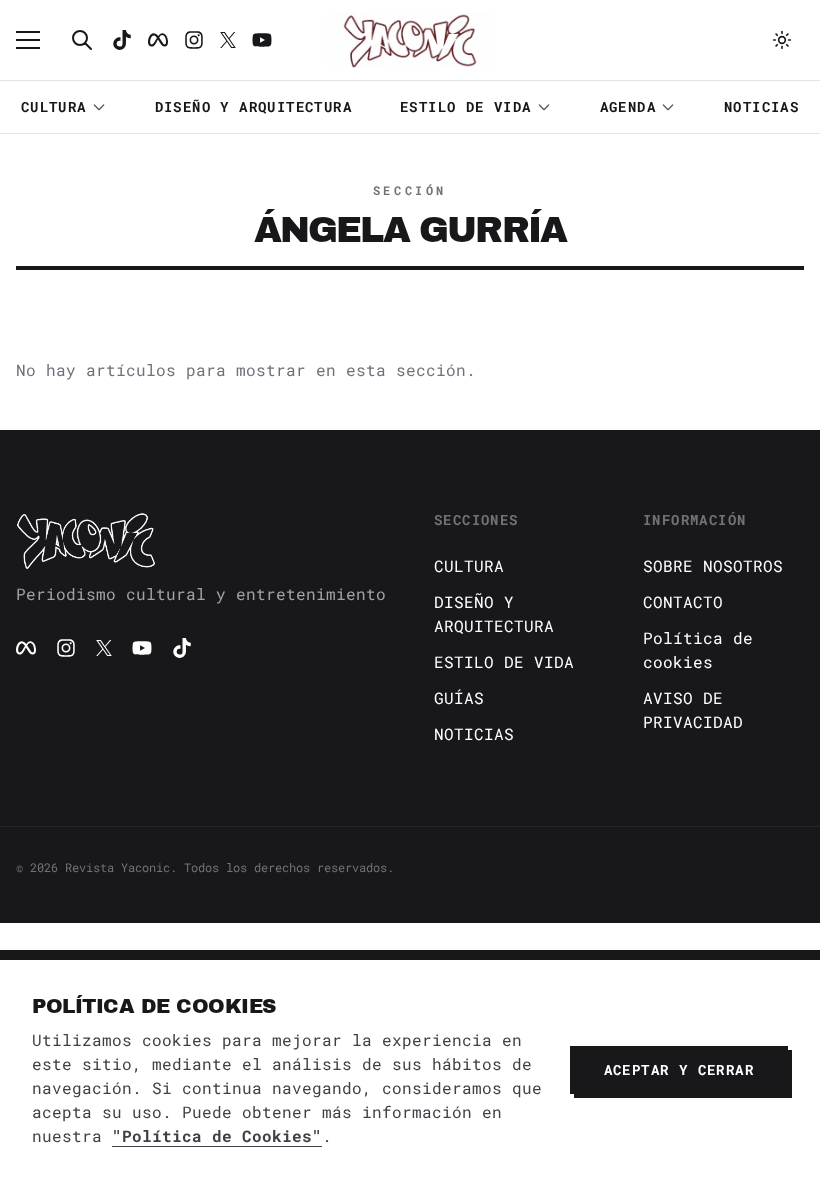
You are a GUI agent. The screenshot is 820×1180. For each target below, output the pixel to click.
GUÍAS (459, 697)
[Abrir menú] (38, 40)
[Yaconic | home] (201, 540)
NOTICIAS (761, 106)
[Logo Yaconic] (410, 40)
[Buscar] (82, 40)
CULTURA (54, 106)
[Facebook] (158, 40)
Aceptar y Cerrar (679, 1069)
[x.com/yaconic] (228, 40)
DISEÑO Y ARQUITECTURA (253, 106)
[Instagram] (194, 40)
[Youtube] (262, 40)
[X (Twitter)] (104, 648)
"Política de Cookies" (217, 1135)
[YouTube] (142, 648)
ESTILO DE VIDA (466, 106)
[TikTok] (122, 40)
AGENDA (628, 106)
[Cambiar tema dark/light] (782, 40)
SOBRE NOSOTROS (713, 565)
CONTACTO (683, 601)
